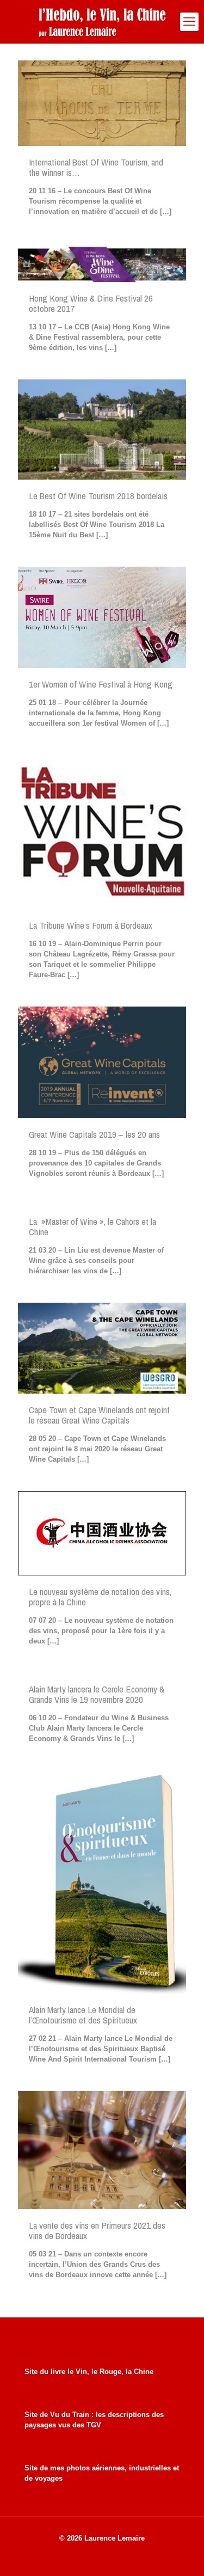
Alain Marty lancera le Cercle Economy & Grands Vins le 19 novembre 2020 (97, 1694)
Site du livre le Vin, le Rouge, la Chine (89, 2372)
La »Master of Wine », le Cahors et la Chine (92, 1226)
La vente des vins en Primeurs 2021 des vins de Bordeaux (97, 2230)
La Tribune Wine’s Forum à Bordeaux (91, 925)
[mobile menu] (189, 22)
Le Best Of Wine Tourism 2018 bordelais (98, 496)
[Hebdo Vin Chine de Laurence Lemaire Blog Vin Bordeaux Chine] (102, 22)
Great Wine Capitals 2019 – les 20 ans (94, 1134)
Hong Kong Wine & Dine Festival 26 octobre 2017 (91, 303)
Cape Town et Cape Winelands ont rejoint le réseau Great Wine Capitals (99, 1415)
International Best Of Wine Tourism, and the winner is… (96, 167)
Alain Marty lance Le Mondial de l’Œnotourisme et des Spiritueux (83, 2015)
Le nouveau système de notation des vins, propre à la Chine (100, 1597)
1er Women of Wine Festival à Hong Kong (101, 684)
